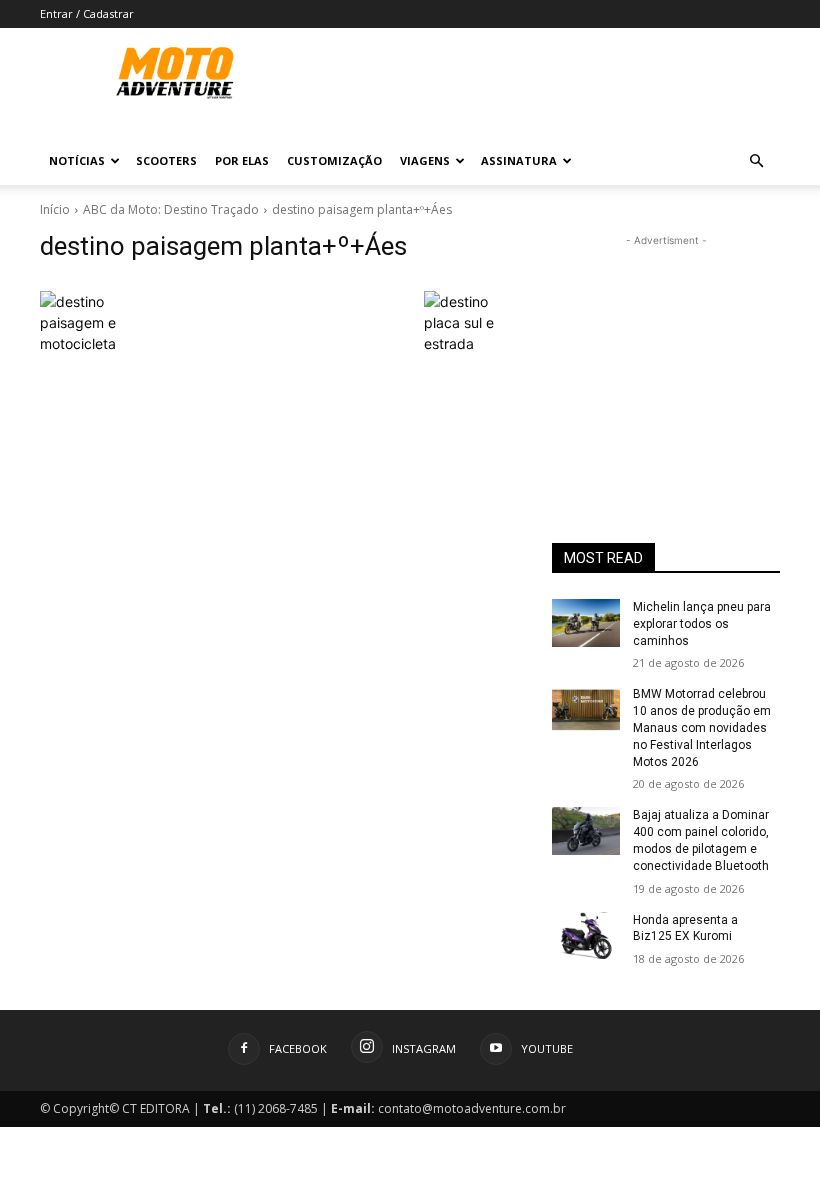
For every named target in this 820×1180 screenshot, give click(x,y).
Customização (334, 160)
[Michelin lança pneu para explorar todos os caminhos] (586, 623)
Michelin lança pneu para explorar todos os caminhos (702, 624)
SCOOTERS (166, 160)
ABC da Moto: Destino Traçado (171, 209)
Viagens (425, 160)
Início (55, 209)
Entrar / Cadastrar (87, 13)
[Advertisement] (666, 351)
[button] (756, 161)
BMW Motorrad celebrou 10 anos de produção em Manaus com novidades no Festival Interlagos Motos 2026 (702, 727)
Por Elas (242, 160)
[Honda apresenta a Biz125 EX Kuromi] (586, 936)
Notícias (77, 160)
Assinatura (519, 160)
